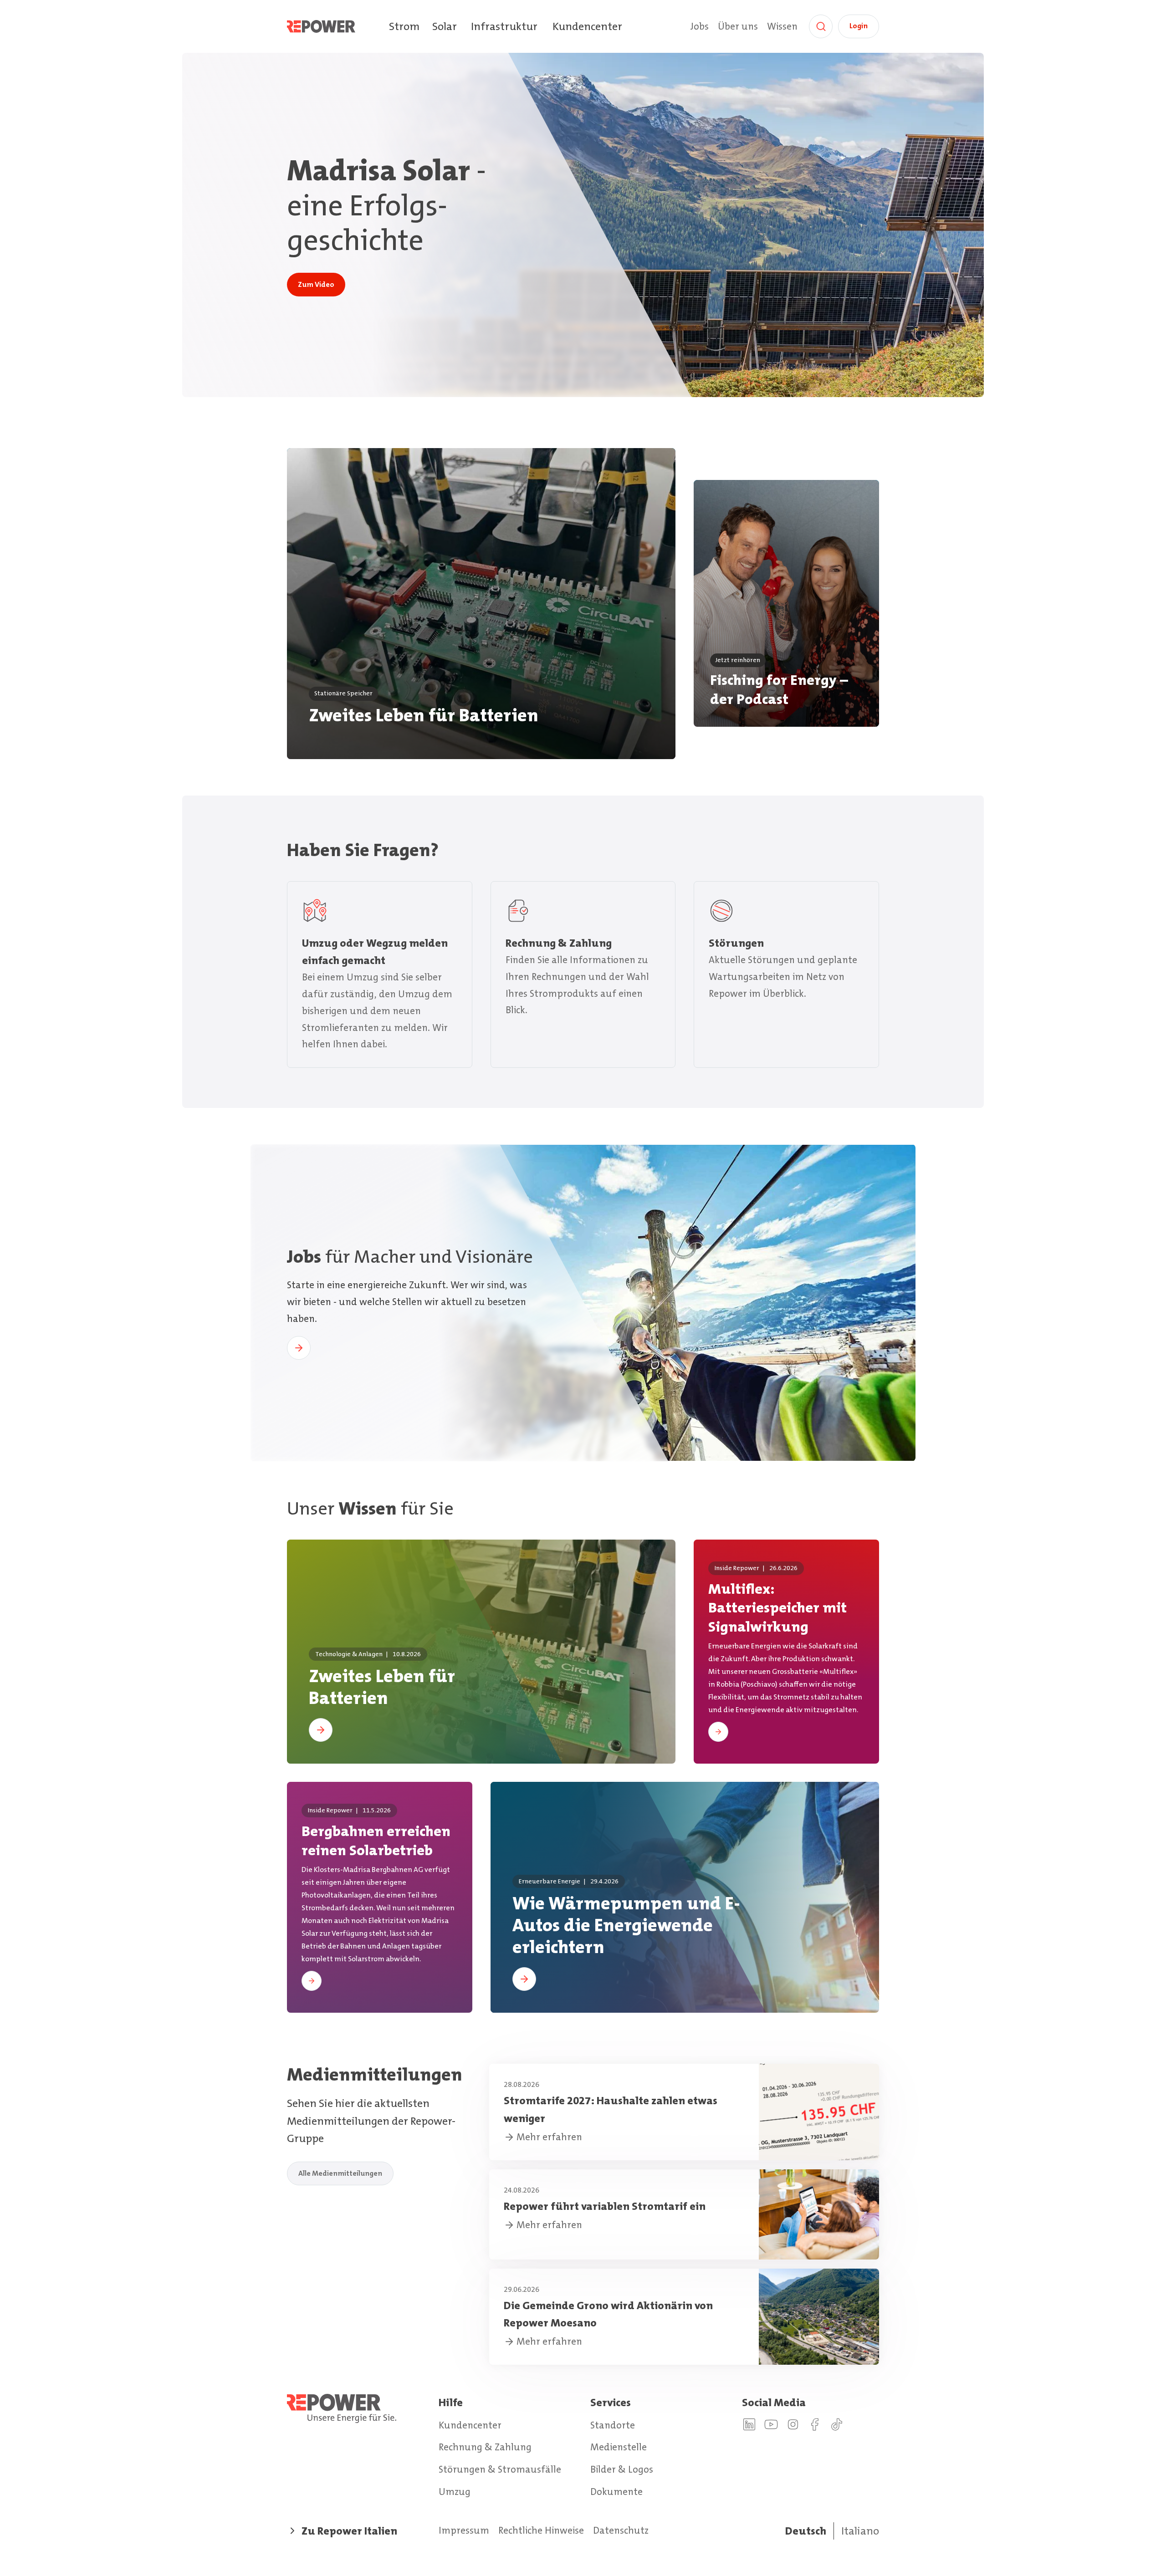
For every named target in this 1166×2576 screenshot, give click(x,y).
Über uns (738, 26)
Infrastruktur (504, 26)
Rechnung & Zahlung (485, 2447)
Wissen (782, 26)
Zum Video (316, 284)
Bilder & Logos (622, 2469)
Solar (445, 26)
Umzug (455, 2492)
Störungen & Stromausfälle (500, 2469)
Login (859, 26)
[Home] (338, 26)
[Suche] (821, 26)
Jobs (699, 26)
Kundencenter (587, 26)
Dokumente (616, 2492)
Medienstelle (619, 2447)
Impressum (464, 2530)
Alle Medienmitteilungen (340, 2173)
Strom (404, 26)
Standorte (613, 2425)
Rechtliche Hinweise (541, 2530)
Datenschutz (621, 2530)
